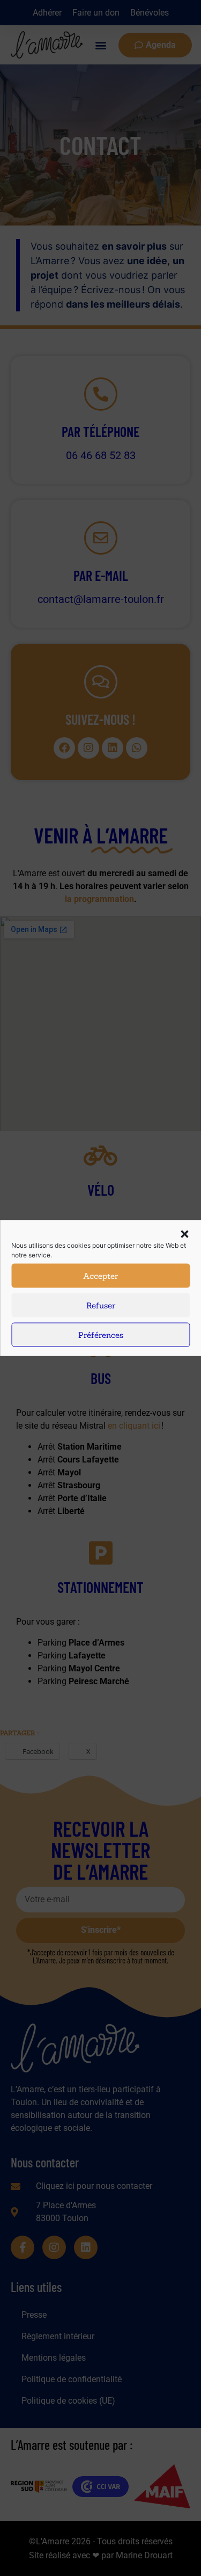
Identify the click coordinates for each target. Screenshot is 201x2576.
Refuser (101, 1305)
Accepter (100, 1275)
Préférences (101, 1334)
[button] (184, 1234)
